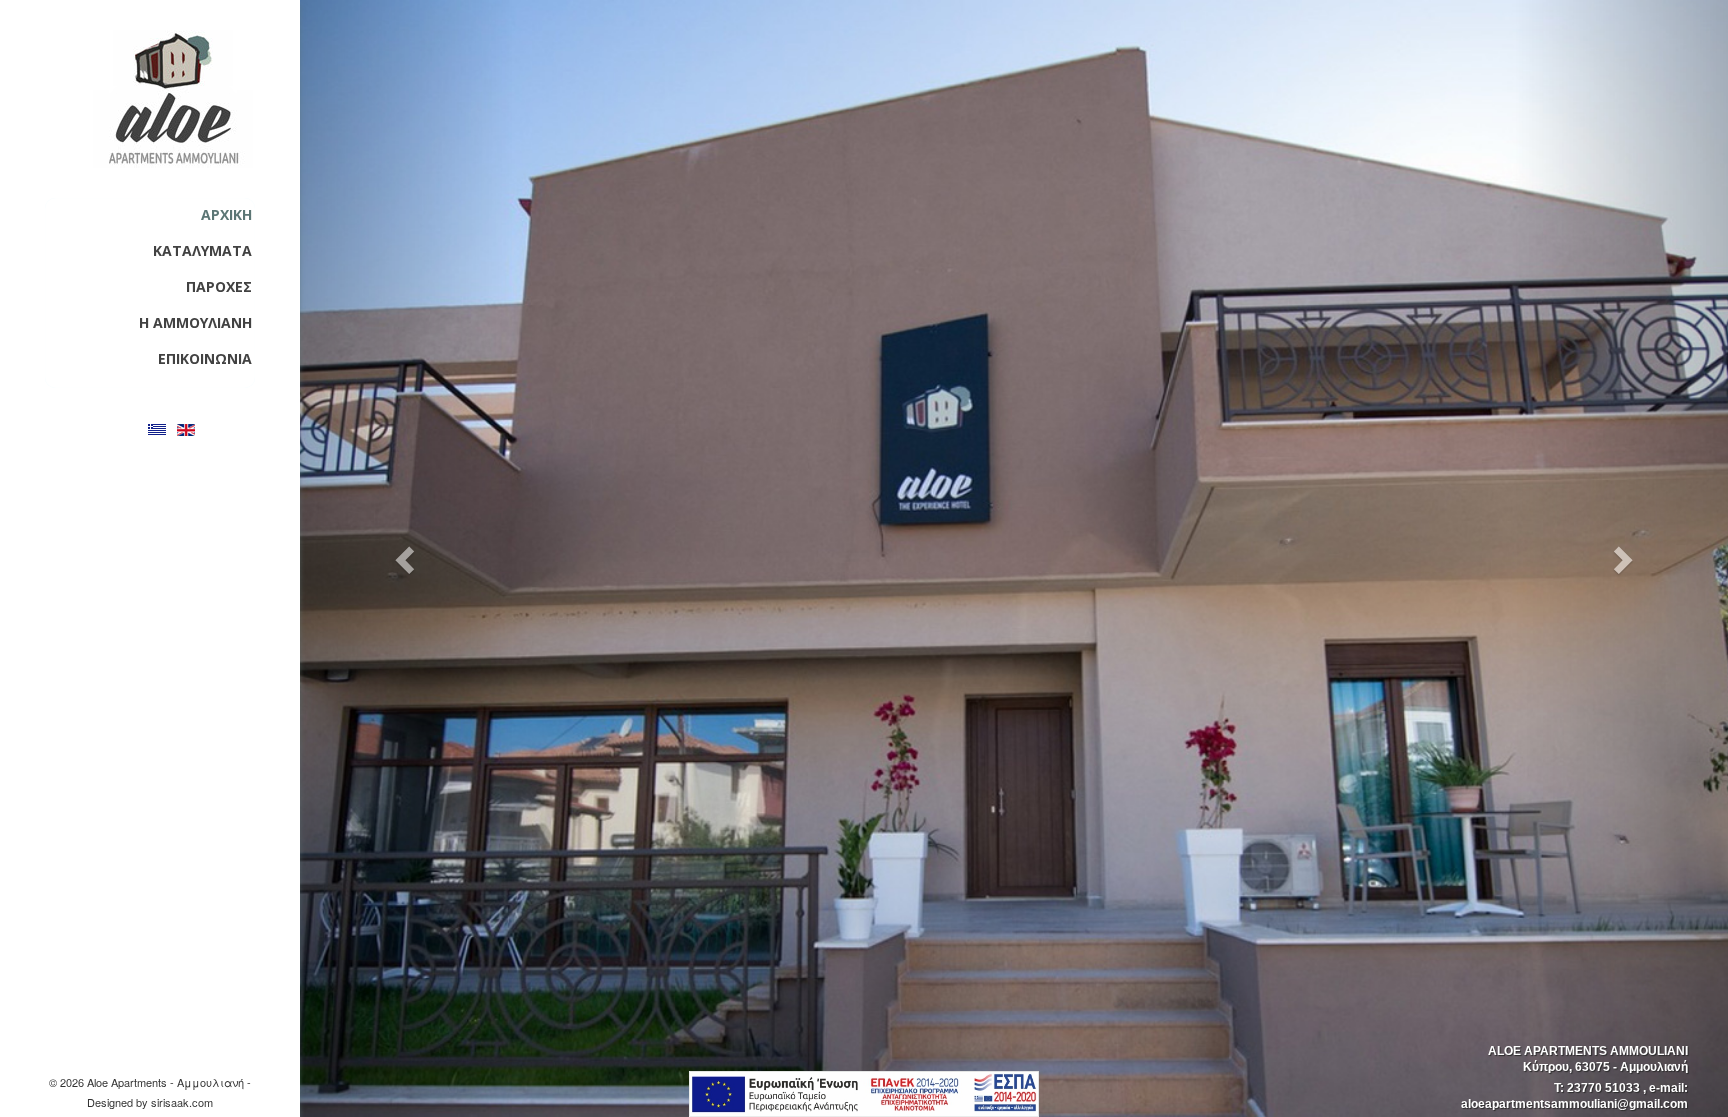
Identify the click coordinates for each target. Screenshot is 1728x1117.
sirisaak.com (182, 1102)
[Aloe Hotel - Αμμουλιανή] (173, 99)
